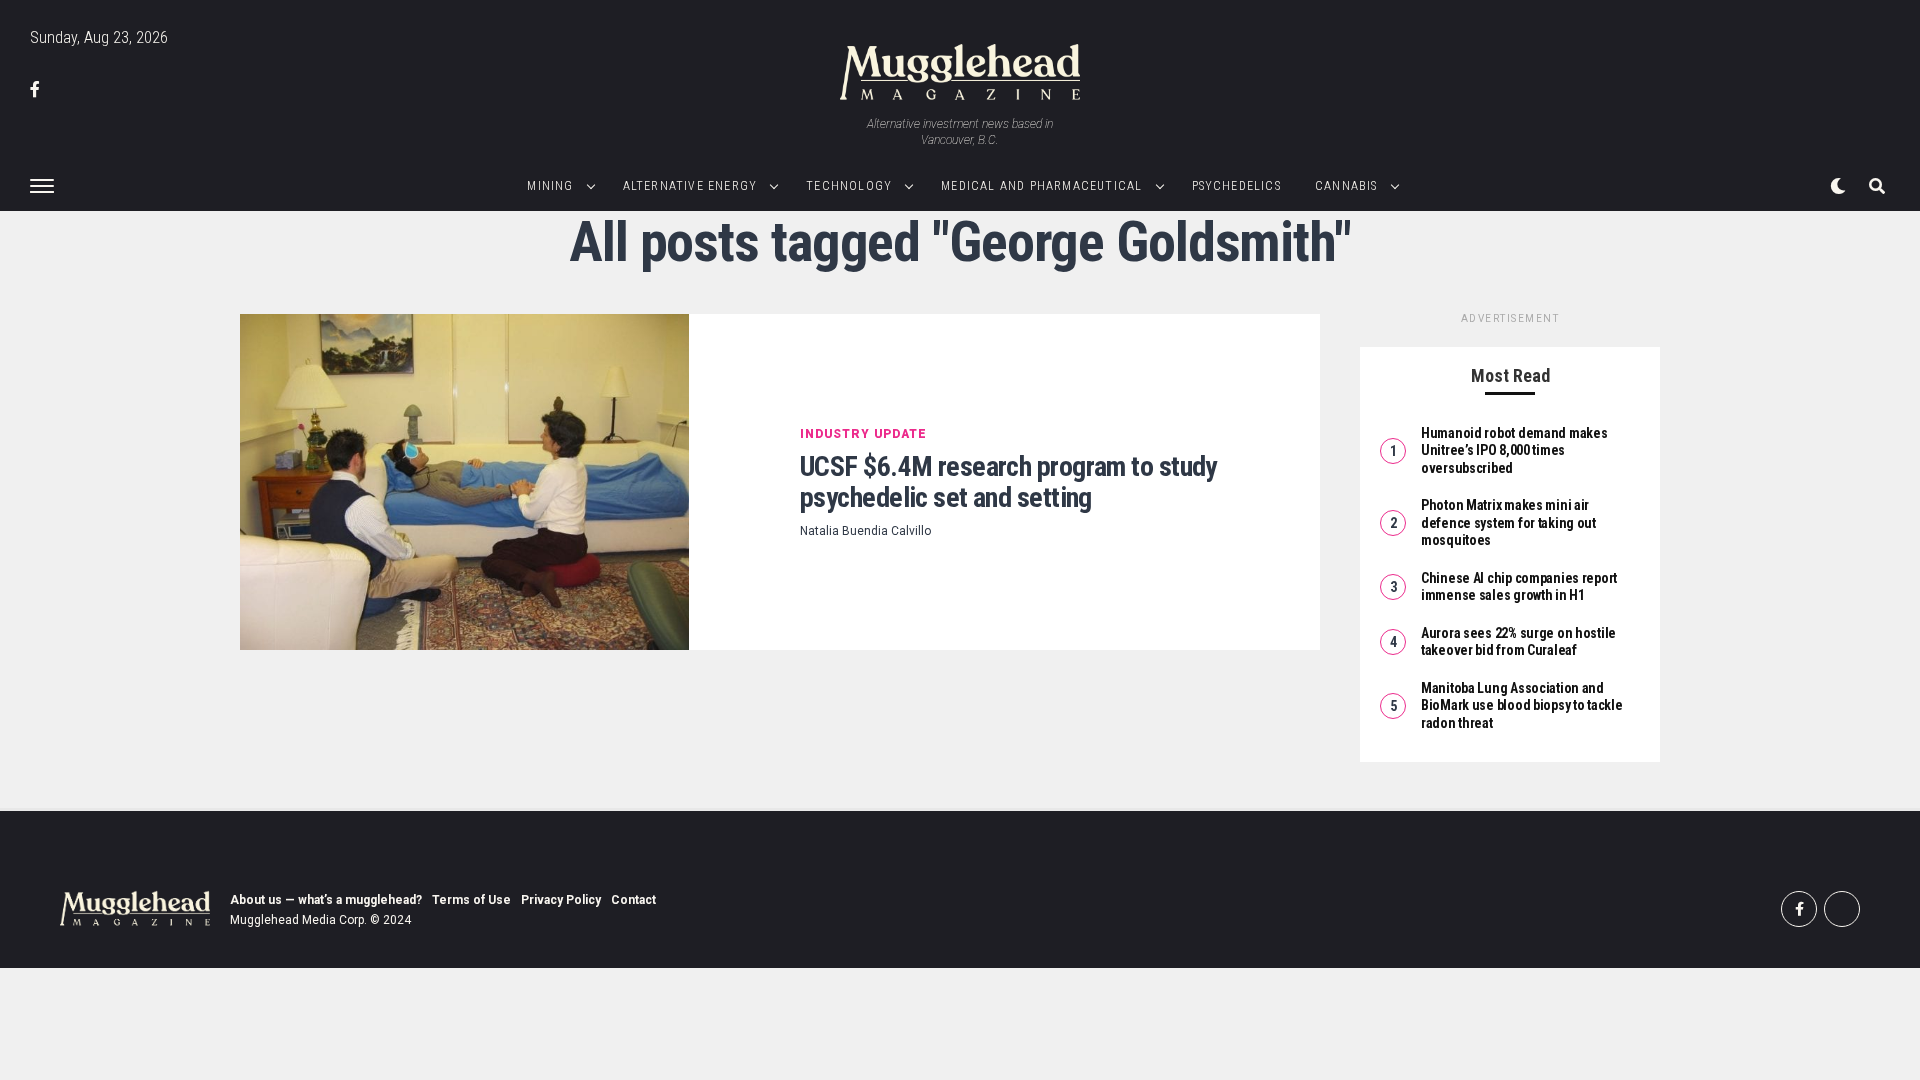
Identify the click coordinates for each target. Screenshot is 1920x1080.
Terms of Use (471, 900)
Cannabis (1346, 186)
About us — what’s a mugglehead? (326, 900)
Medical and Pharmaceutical (1041, 186)
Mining (550, 186)
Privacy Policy (561, 900)
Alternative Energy (690, 186)
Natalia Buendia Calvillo (865, 531)
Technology (849, 186)
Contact (633, 900)
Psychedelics (1236, 186)
